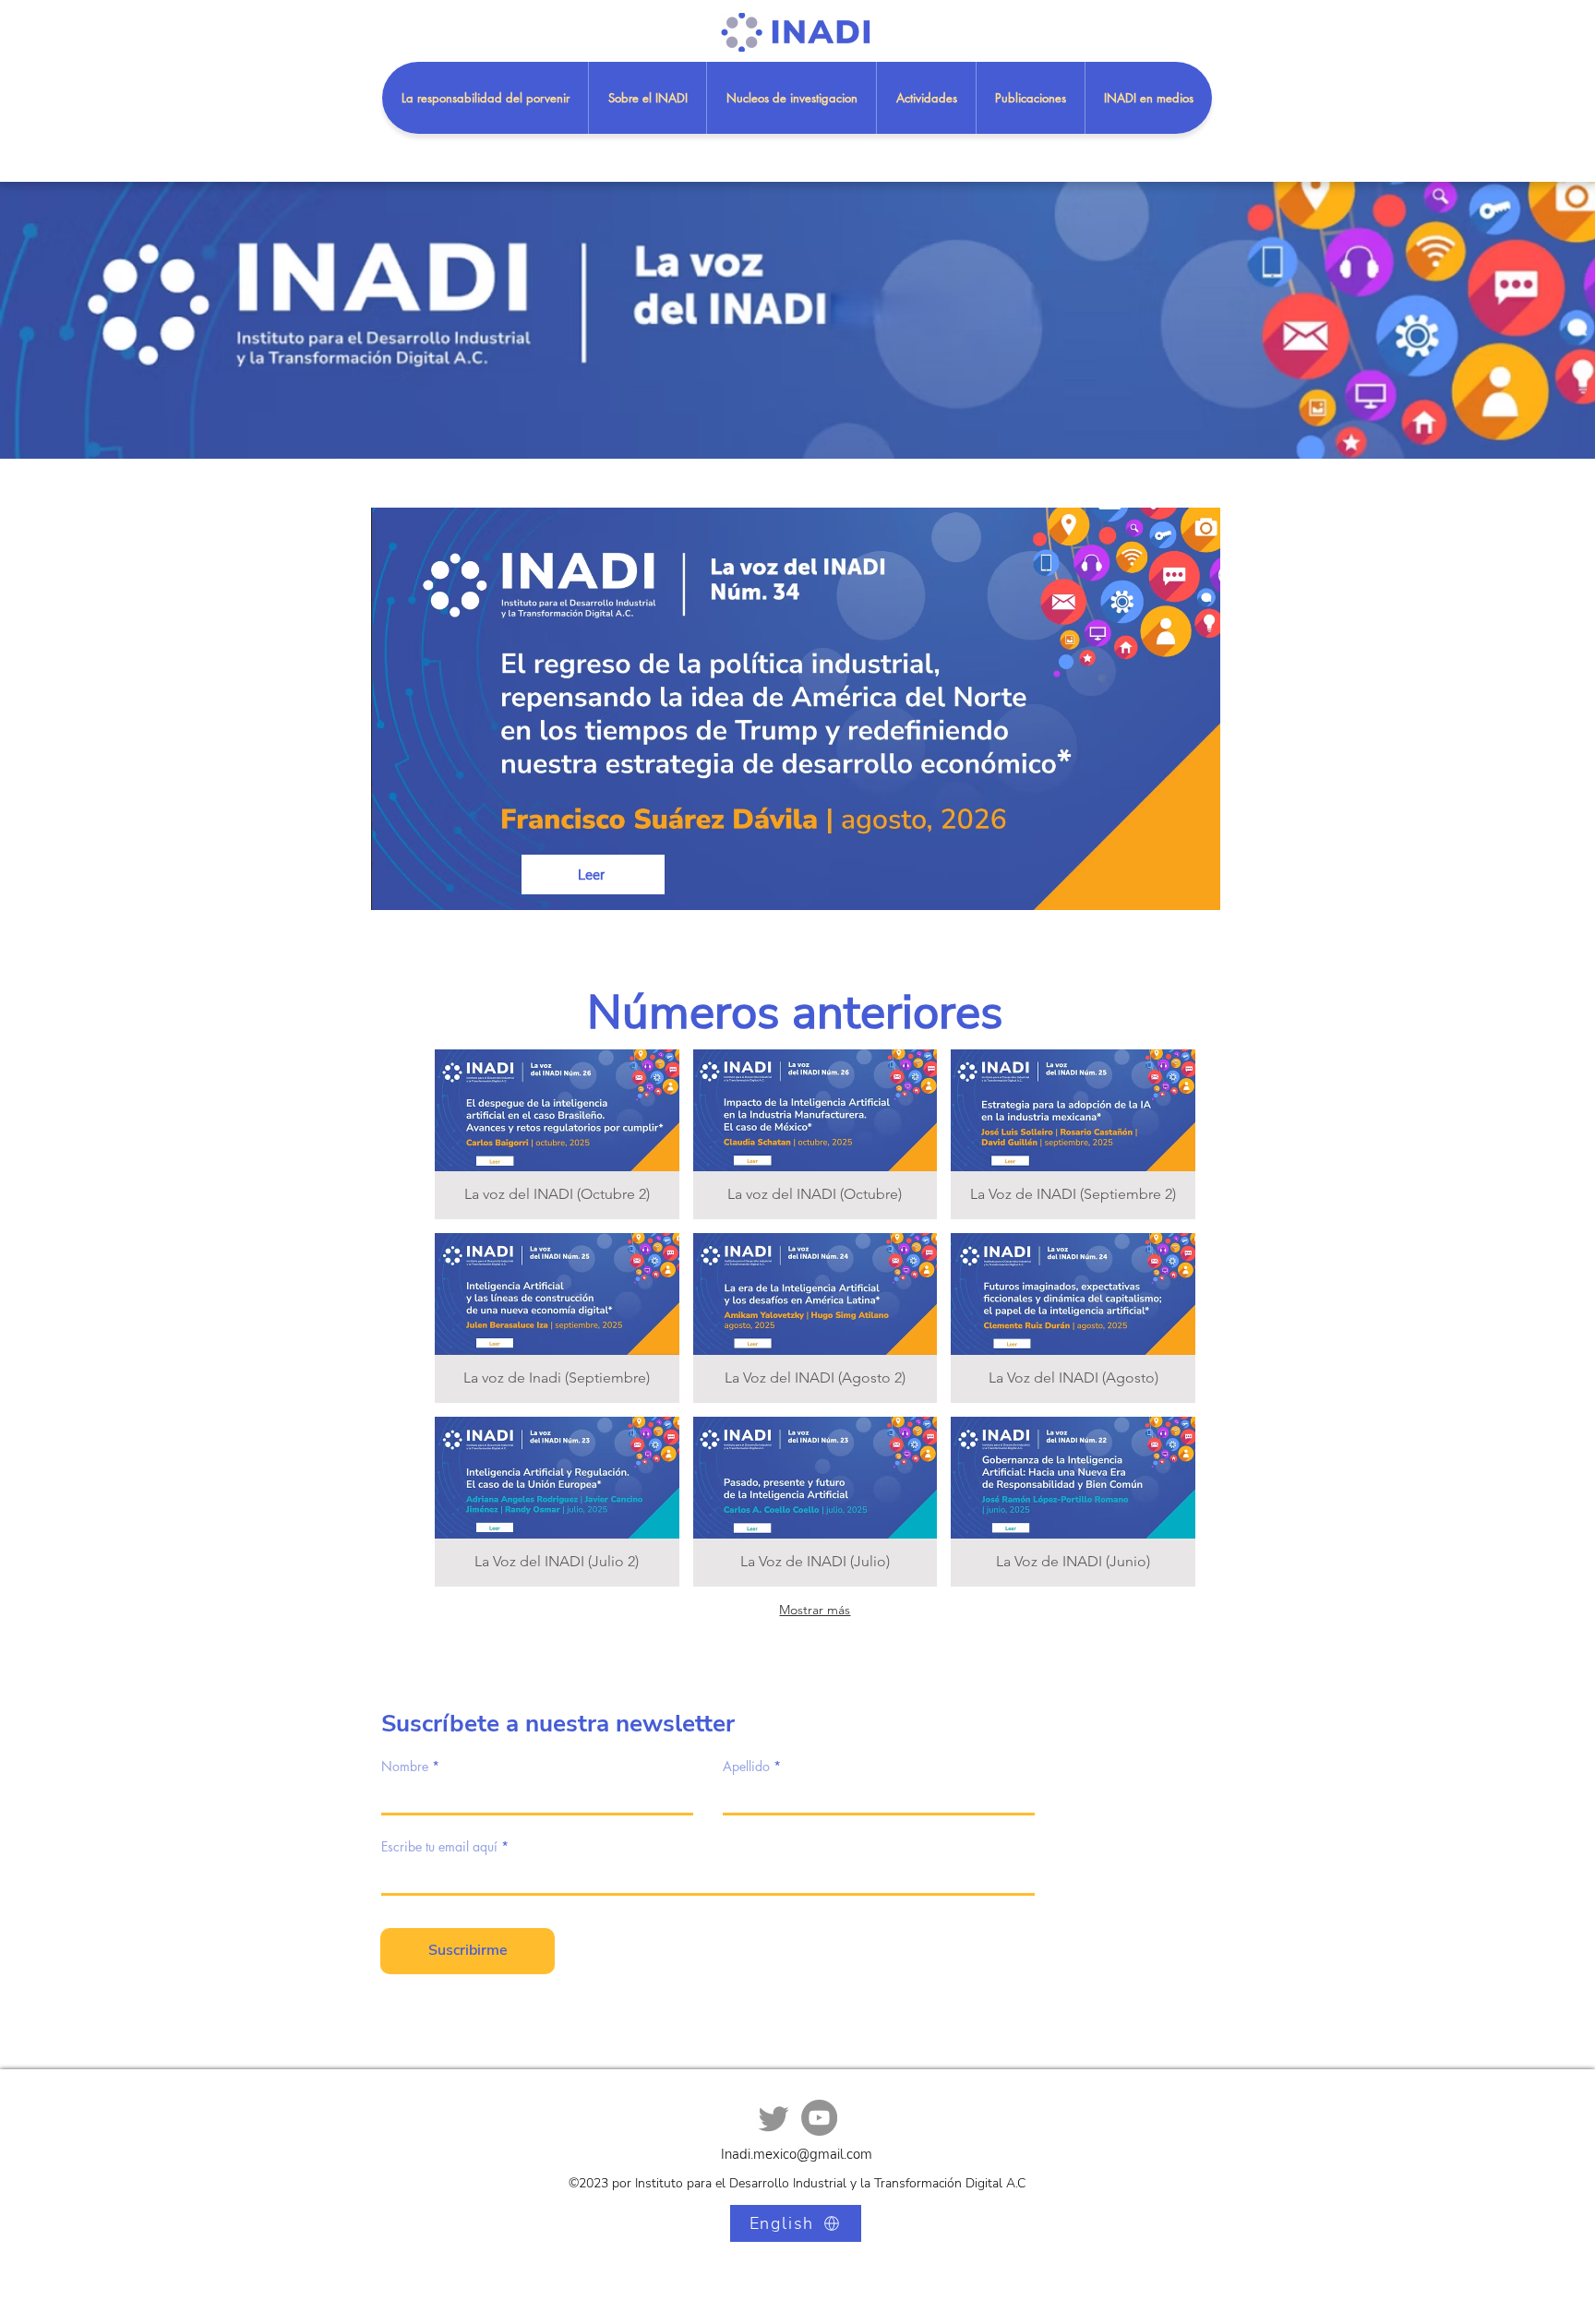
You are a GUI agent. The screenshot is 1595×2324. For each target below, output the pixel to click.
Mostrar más (815, 1610)
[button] (1030, 98)
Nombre (405, 1767)
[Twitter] (774, 2118)
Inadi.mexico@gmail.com (797, 2154)
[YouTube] (819, 2118)
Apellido (746, 1767)
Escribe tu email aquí (439, 1847)
